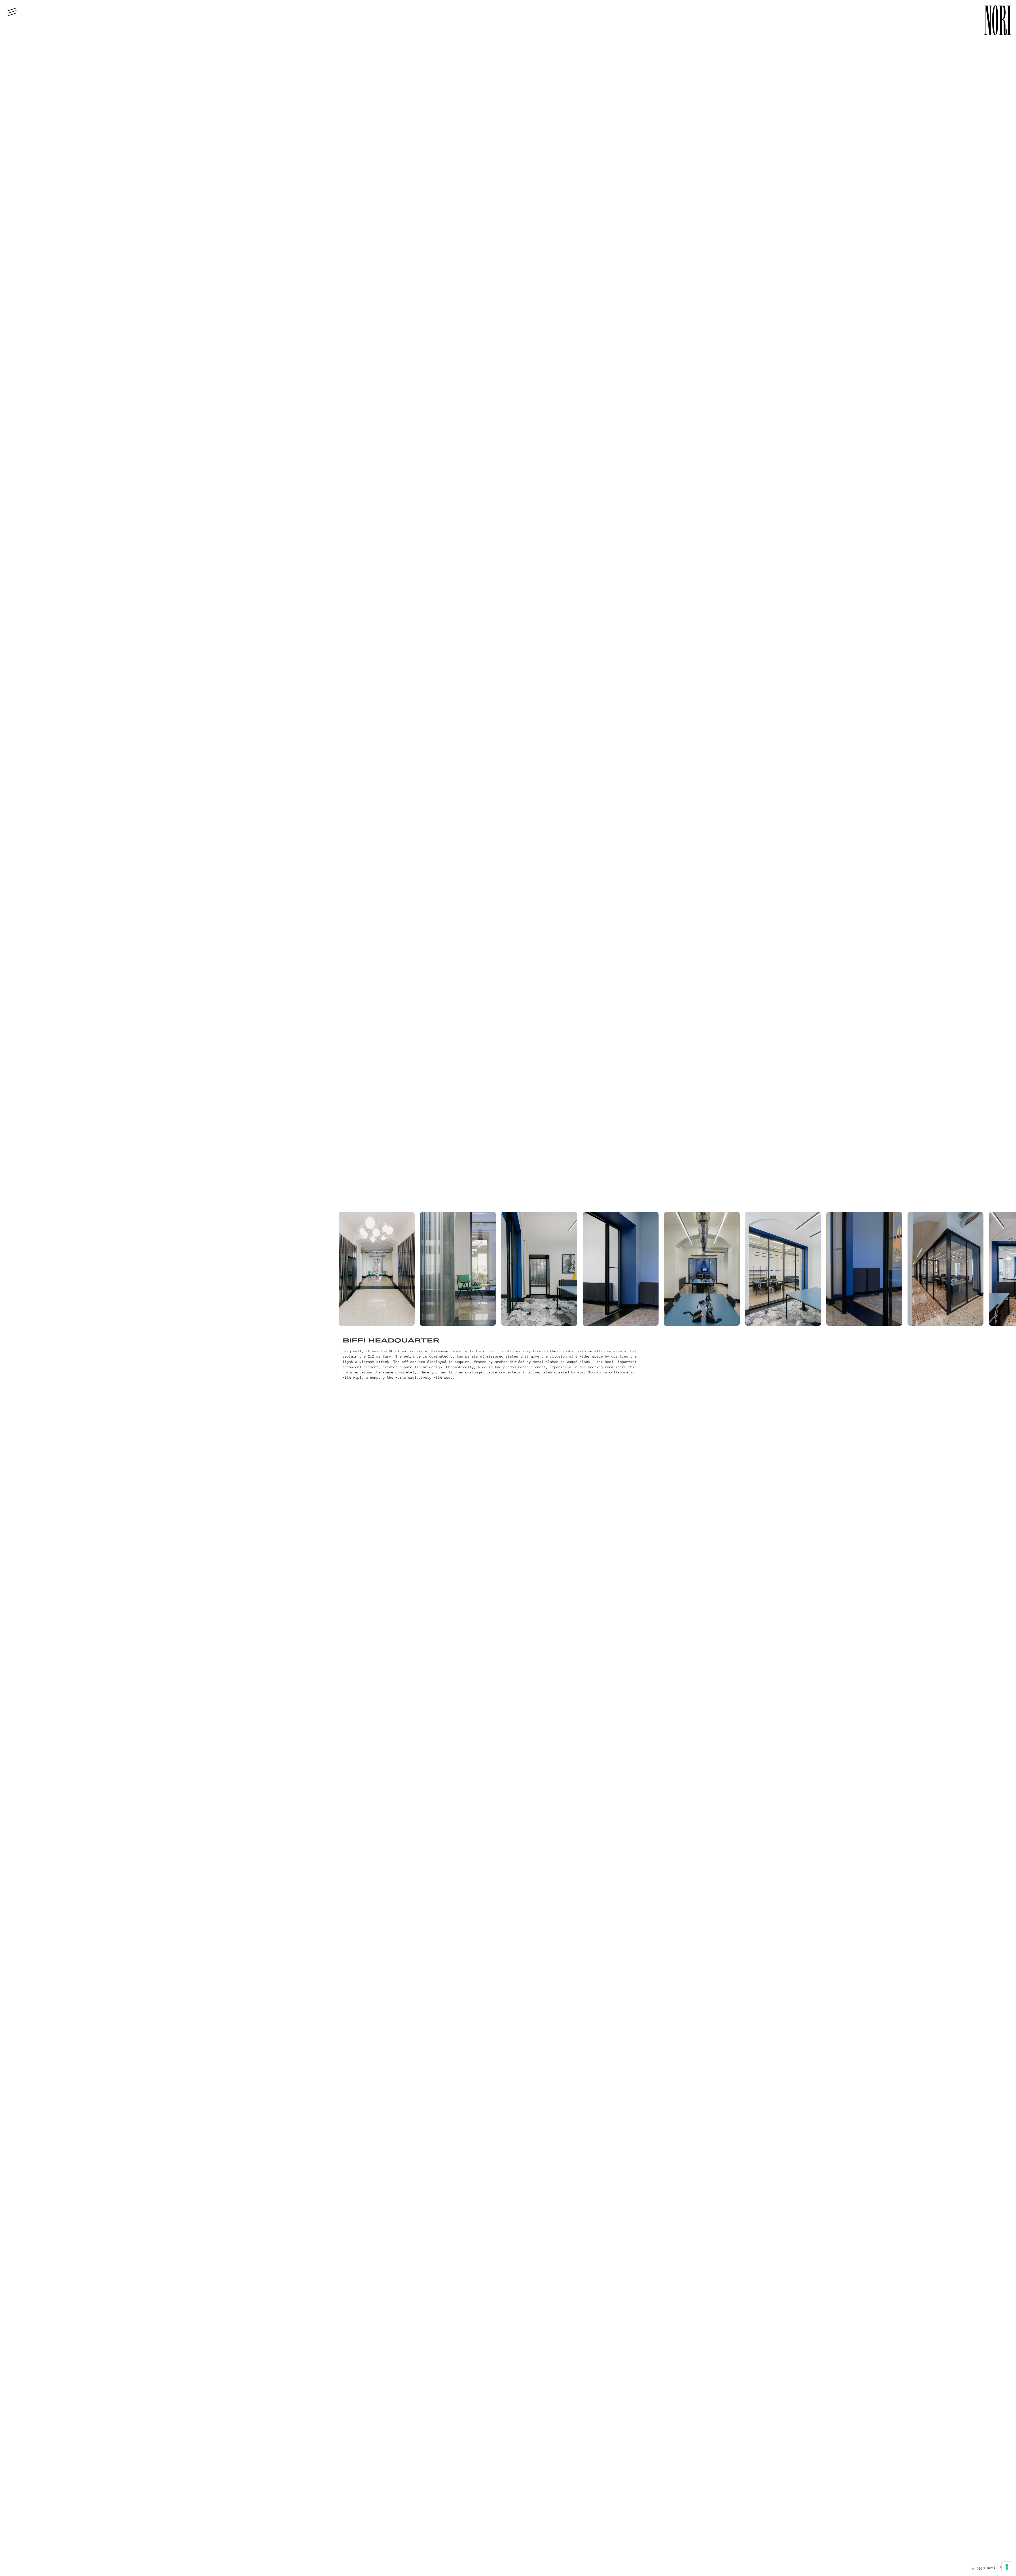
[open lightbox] (377, 1269)
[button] (12, 12)
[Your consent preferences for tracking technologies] (1007, 2567)
